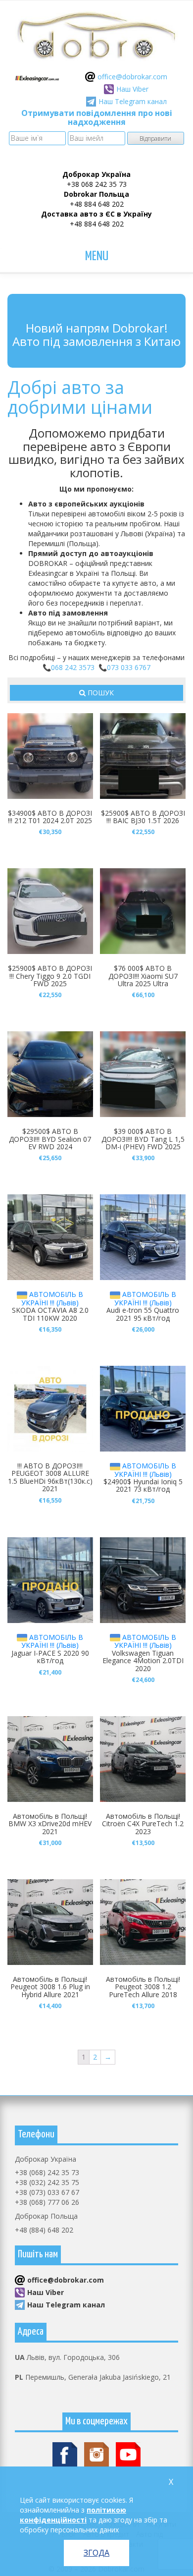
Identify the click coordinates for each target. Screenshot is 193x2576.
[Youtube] (128, 2454)
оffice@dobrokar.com (132, 77)
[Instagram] (96, 2454)
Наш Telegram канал (133, 101)
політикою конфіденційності (73, 2515)
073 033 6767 (129, 667)
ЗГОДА (96, 2553)
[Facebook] (65, 2454)
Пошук (100, 693)
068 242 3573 (73, 667)
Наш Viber (132, 89)
